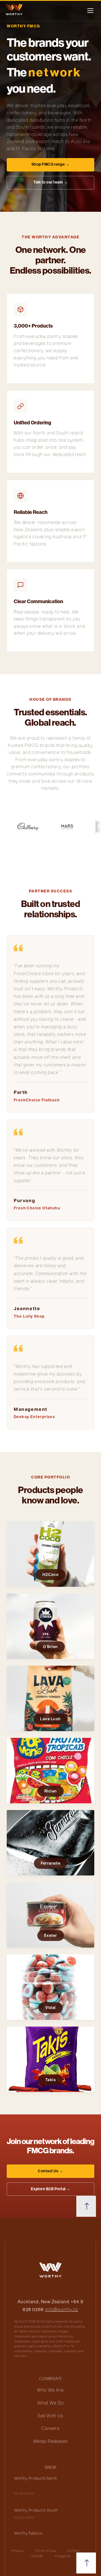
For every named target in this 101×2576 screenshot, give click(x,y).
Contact (74, 2551)
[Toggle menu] (90, 11)
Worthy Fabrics (28, 2533)
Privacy (18, 2551)
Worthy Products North (36, 2478)
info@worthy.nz (62, 2309)
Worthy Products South (36, 2510)
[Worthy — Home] (22, 11)
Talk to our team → (50, 182)
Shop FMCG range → (51, 164)
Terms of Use (45, 2551)
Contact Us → (50, 2171)
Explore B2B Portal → (51, 2189)
